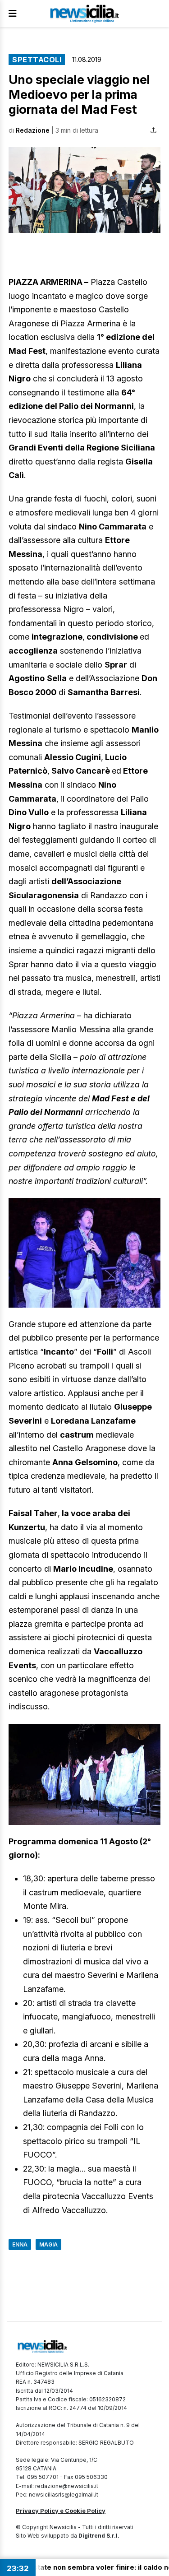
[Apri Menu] (13, 14)
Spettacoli (37, 60)
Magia (48, 2244)
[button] (84, 190)
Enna (20, 2244)
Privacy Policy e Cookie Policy (61, 2511)
